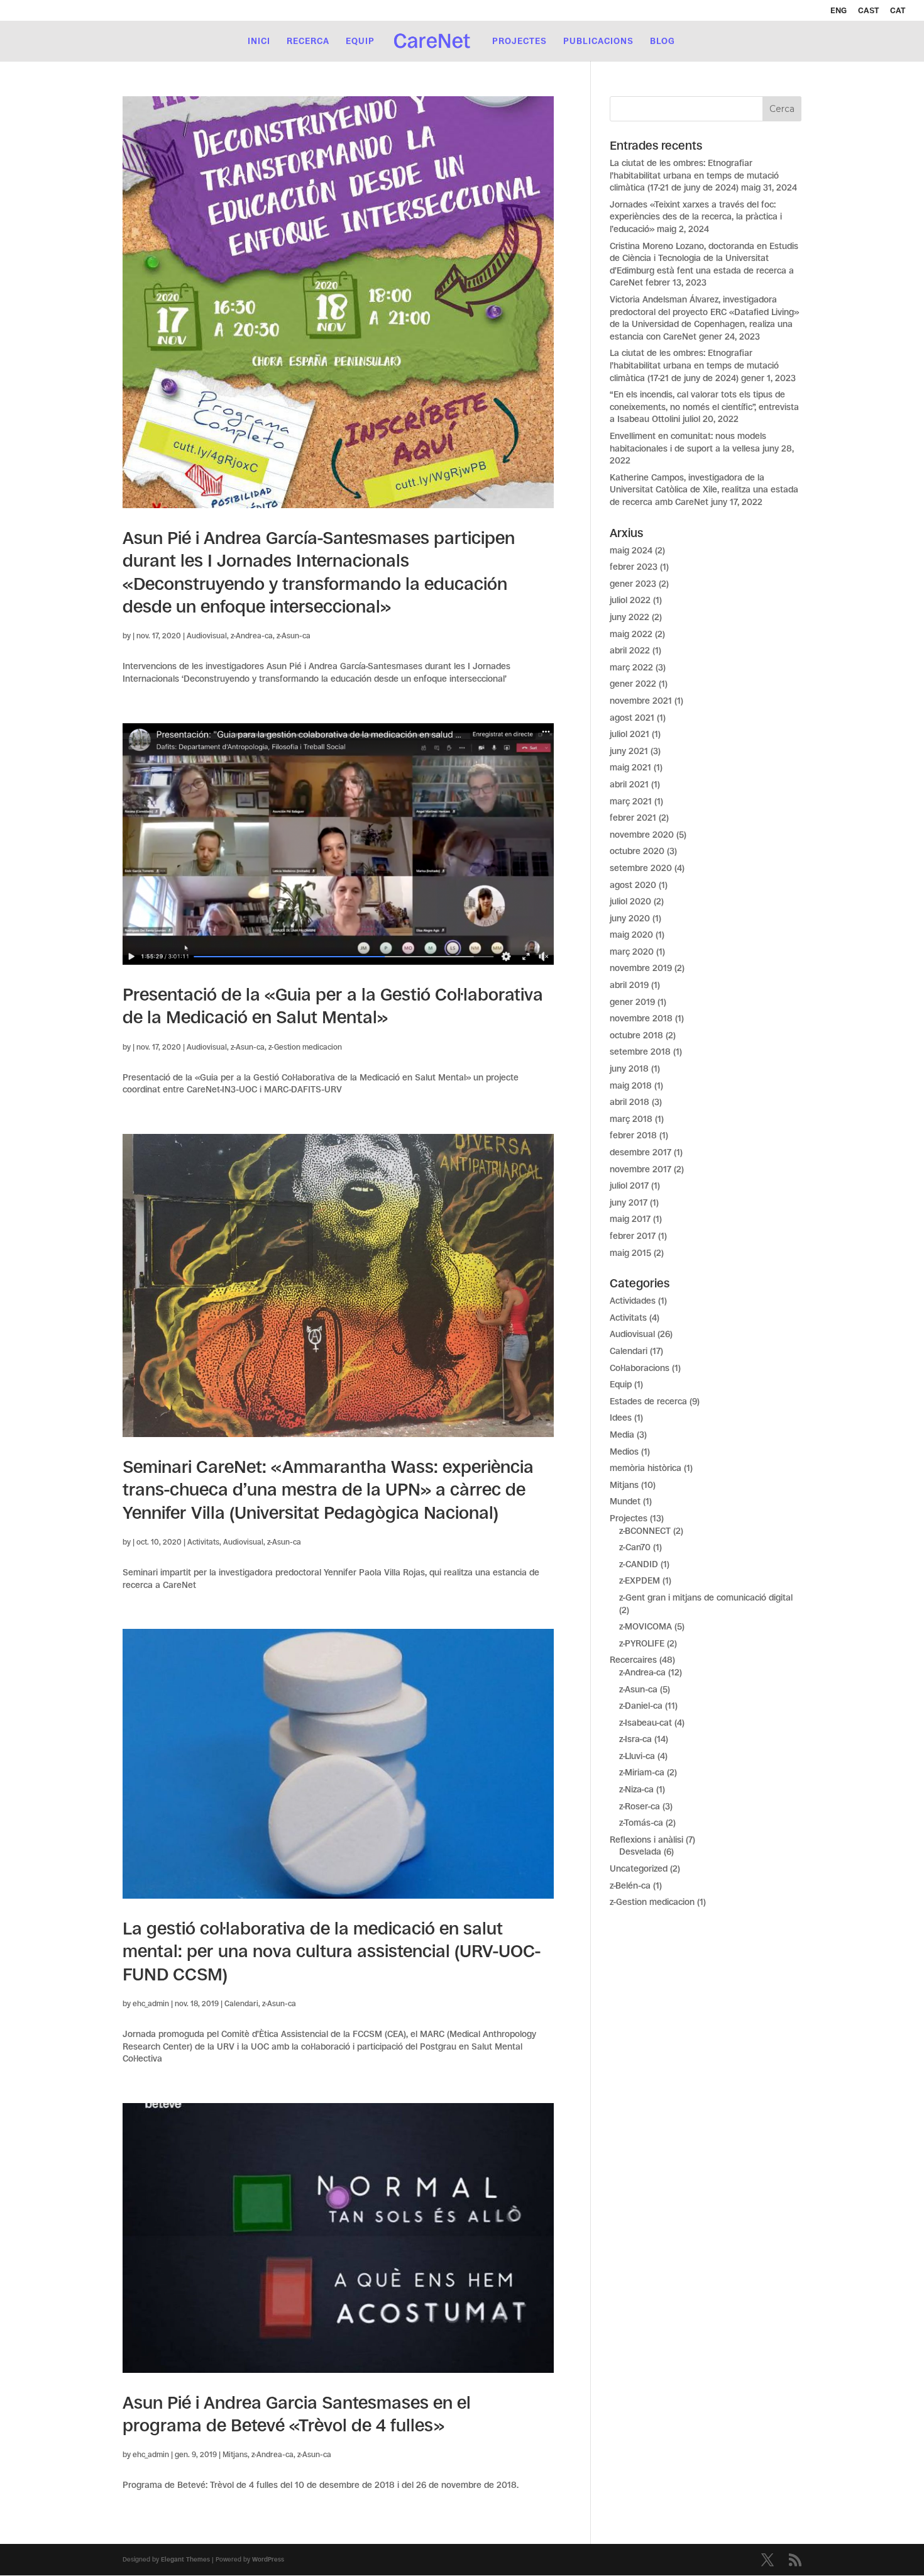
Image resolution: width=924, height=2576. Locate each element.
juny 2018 (629, 1069)
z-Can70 (635, 1547)
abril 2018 (630, 1102)
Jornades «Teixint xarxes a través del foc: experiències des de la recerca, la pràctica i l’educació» (696, 217)
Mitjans (235, 2455)
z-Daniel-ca (641, 1706)
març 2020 (632, 952)
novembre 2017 (641, 1169)
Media (622, 1435)
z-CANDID (639, 1564)
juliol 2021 (630, 734)
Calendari (241, 2004)
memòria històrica (646, 1468)
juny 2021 (629, 751)
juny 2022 (630, 617)
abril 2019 (629, 985)
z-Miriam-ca (642, 1772)
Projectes (629, 1518)
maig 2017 (630, 1219)
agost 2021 (632, 718)
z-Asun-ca (294, 636)
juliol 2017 (629, 1185)
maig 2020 (631, 935)
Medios (624, 1452)
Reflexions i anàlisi (646, 1840)
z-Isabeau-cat (646, 1723)
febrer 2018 (633, 1135)
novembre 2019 (641, 968)
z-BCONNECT (645, 1531)
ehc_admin (151, 2004)
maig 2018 (631, 1085)
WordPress (268, 2559)
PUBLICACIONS (598, 41)
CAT (898, 11)
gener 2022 (633, 684)
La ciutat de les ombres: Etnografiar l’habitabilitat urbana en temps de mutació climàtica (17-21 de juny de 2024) (694, 175)
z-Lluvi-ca (637, 1756)
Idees (621, 1418)
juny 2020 (630, 918)
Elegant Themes (185, 2559)
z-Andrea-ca (252, 636)
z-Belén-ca (630, 1885)
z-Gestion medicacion (305, 1047)
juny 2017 (629, 1202)
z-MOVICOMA (646, 1626)
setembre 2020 (641, 868)
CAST (868, 11)
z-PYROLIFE (642, 1643)
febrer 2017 (633, 1236)
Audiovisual (207, 636)
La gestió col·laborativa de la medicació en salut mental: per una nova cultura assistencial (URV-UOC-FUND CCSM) (332, 1951)
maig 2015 (630, 1253)
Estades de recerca (648, 1401)
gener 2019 (632, 1002)
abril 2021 (629, 784)
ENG (839, 11)
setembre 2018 (640, 1052)
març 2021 (631, 801)
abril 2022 (630, 650)
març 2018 (631, 1119)
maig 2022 (631, 634)
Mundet (625, 1501)
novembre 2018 (641, 1018)
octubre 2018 (636, 1035)
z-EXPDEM (640, 1580)
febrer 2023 (634, 567)
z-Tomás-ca (641, 1823)
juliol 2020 (630, 901)
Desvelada (640, 1851)
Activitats (203, 1542)
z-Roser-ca (640, 1806)
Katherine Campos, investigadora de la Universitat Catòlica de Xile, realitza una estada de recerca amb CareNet (704, 490)
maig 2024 (631, 550)
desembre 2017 (641, 1152)
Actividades (633, 1301)
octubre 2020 (637, 851)
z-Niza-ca (636, 1789)
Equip (621, 1384)
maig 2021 (630, 767)
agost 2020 (633, 885)
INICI (259, 41)
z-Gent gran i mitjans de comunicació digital (706, 1597)
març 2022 (631, 667)
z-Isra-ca (635, 1739)
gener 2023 (633, 584)
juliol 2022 (630, 600)
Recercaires (633, 1660)
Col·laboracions (640, 1368)
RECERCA (308, 41)
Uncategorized (639, 1868)
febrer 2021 (633, 818)
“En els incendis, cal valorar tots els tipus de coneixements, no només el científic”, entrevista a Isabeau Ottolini (704, 407)
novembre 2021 (641, 701)
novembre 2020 (642, 835)
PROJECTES (520, 41)
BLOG (663, 41)
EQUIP (360, 41)
